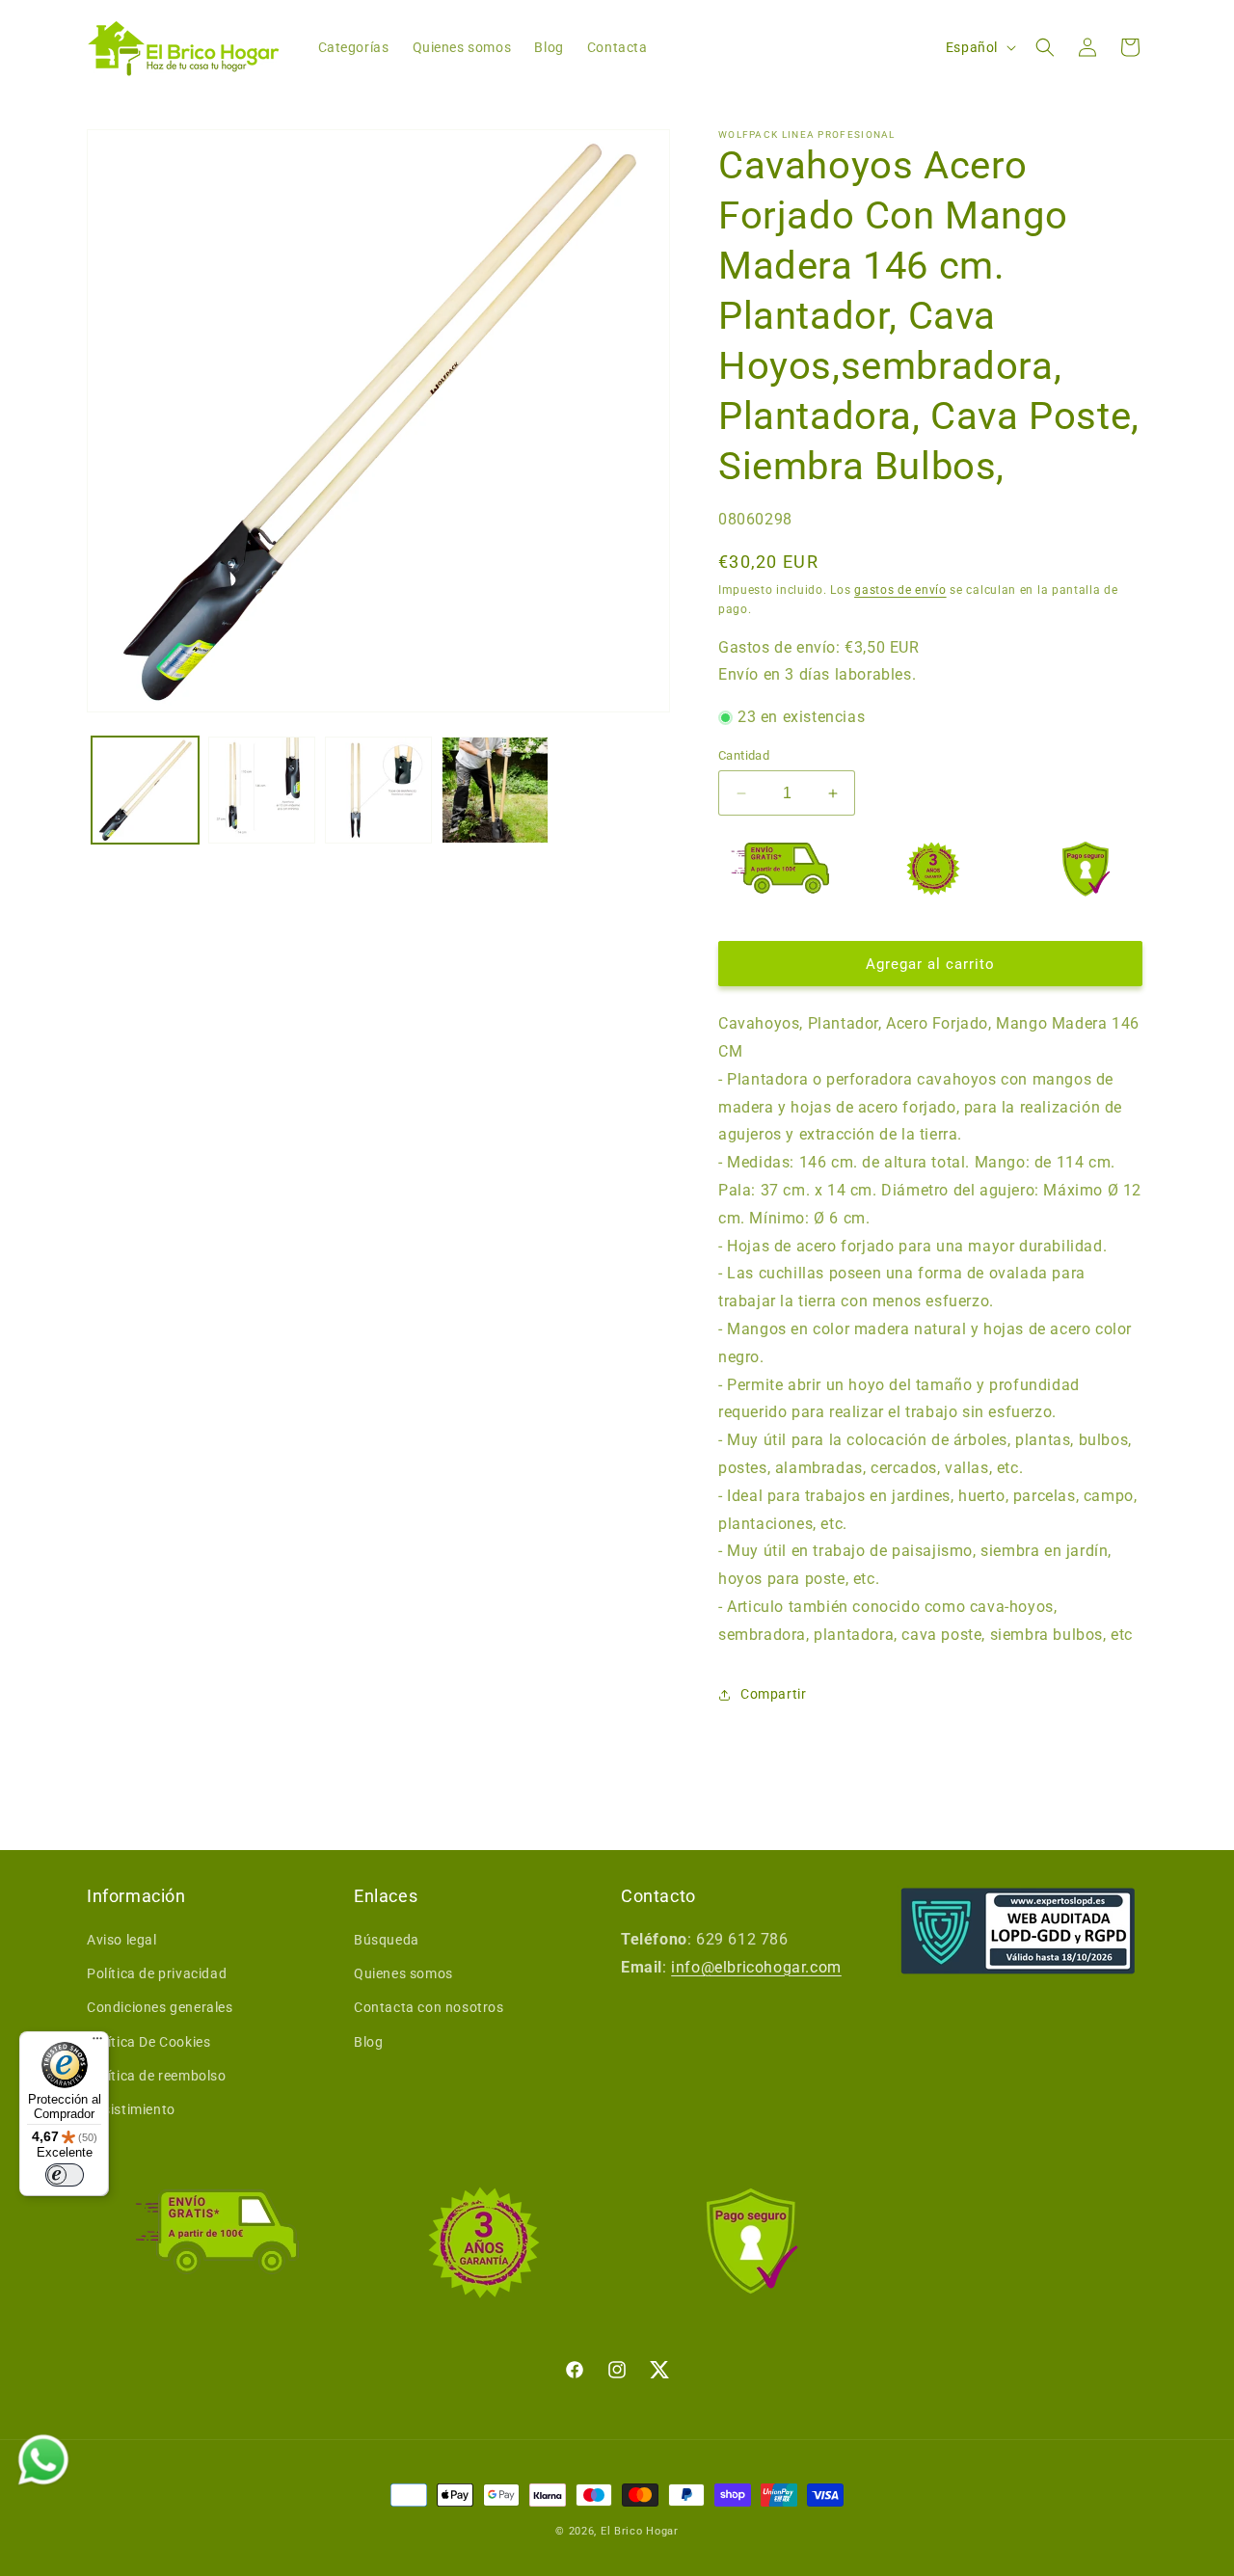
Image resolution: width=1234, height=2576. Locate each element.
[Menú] (97, 2043)
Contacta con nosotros (429, 2007)
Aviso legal (122, 1940)
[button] (1045, 47)
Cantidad (744, 755)
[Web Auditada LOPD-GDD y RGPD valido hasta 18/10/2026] (1018, 1931)
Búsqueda (387, 1940)
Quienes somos (403, 1973)
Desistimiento (131, 2109)
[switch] (65, 2175)
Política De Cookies (148, 2042)
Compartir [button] (773, 1694)
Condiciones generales (160, 2007)
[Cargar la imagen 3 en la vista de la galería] (378, 790)
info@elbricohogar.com (756, 1967)
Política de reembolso (157, 2076)
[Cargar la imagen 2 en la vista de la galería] (262, 790)
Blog (368, 2042)
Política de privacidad (157, 1973)
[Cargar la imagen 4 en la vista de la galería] (495, 790)
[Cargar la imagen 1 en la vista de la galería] (145, 790)
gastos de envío (900, 590)
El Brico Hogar (640, 2531)
